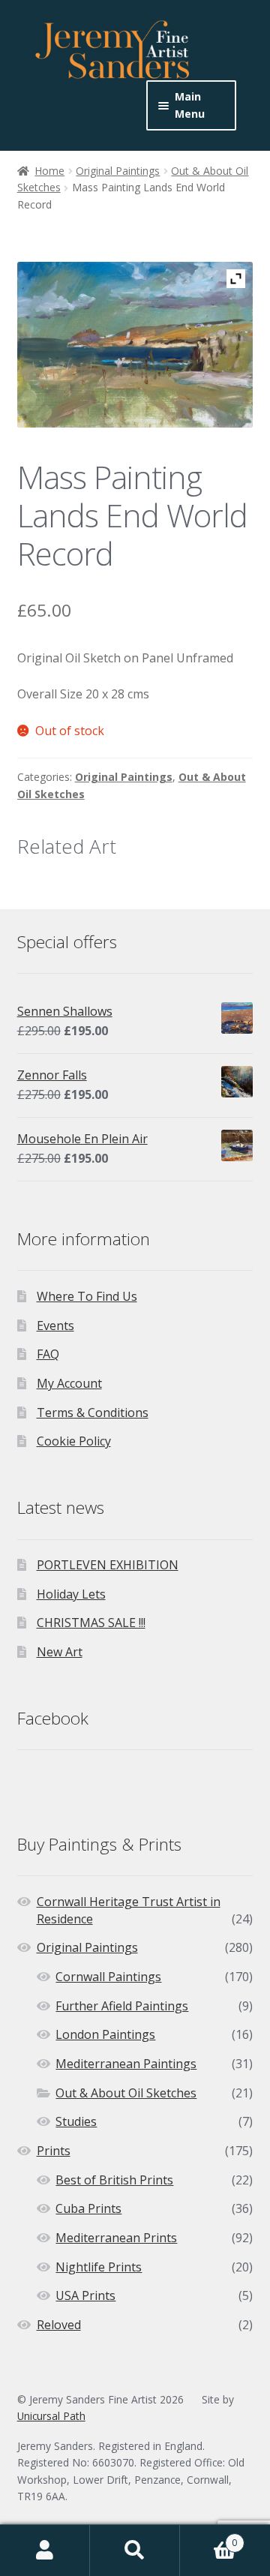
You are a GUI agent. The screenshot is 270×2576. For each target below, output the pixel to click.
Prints (54, 2151)
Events (55, 1326)
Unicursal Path (51, 2416)
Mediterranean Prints (116, 2238)
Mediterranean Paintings (126, 2064)
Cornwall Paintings (108, 1977)
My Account (69, 1383)
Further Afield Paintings (122, 2006)
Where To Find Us (87, 1296)
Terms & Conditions (93, 1413)
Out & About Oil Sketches (126, 2093)
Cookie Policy (74, 1441)
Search (135, 2550)
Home (49, 171)
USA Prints (85, 2295)
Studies (76, 2121)
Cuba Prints (88, 2208)
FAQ (48, 1354)
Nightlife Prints (99, 2267)
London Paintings (105, 2034)
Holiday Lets (71, 1594)
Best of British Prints (114, 2180)
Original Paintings (118, 171)
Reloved (59, 2325)
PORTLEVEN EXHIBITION (108, 1565)
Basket (208, 2537)
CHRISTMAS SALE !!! (91, 1623)
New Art (60, 1652)
